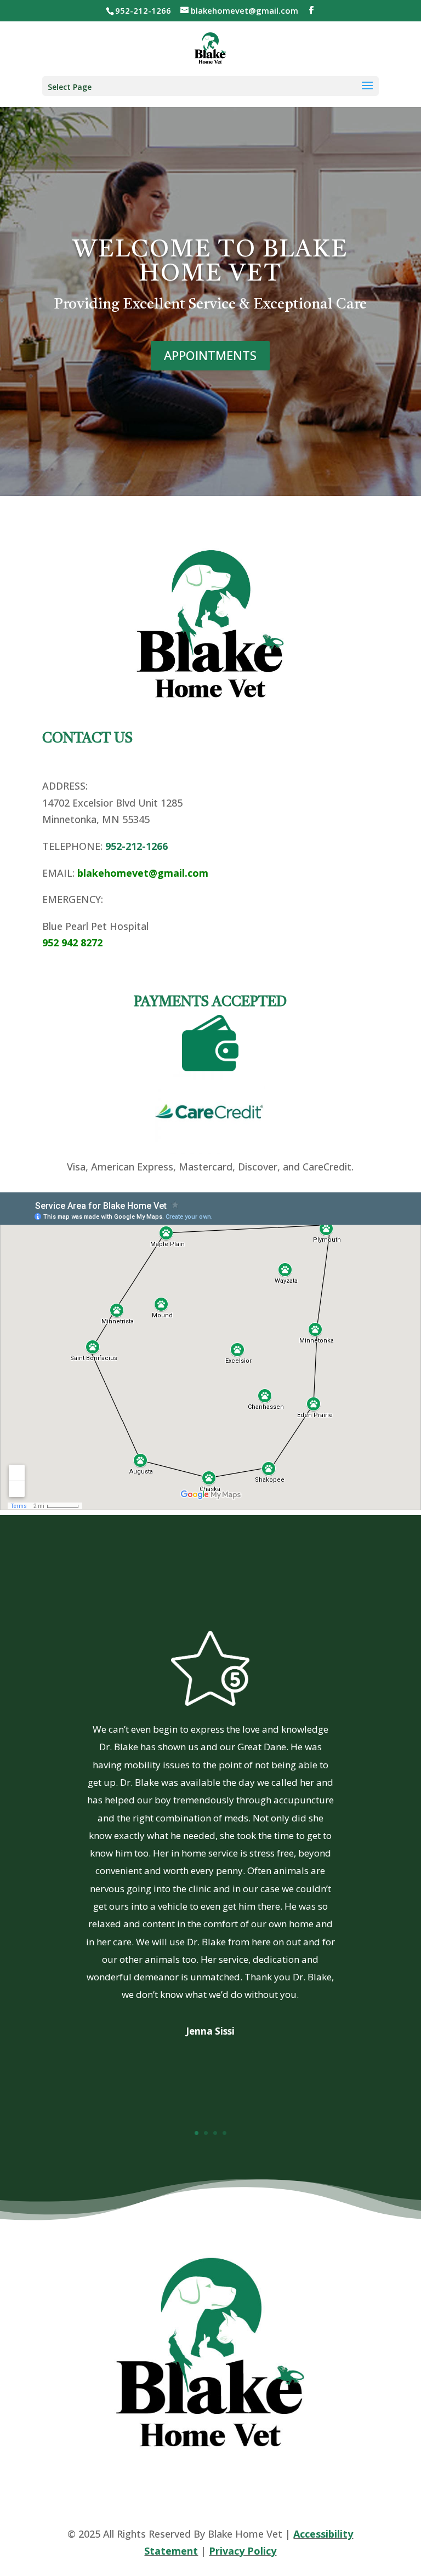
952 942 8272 (72, 943)
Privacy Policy (243, 2551)
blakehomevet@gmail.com (143, 873)
